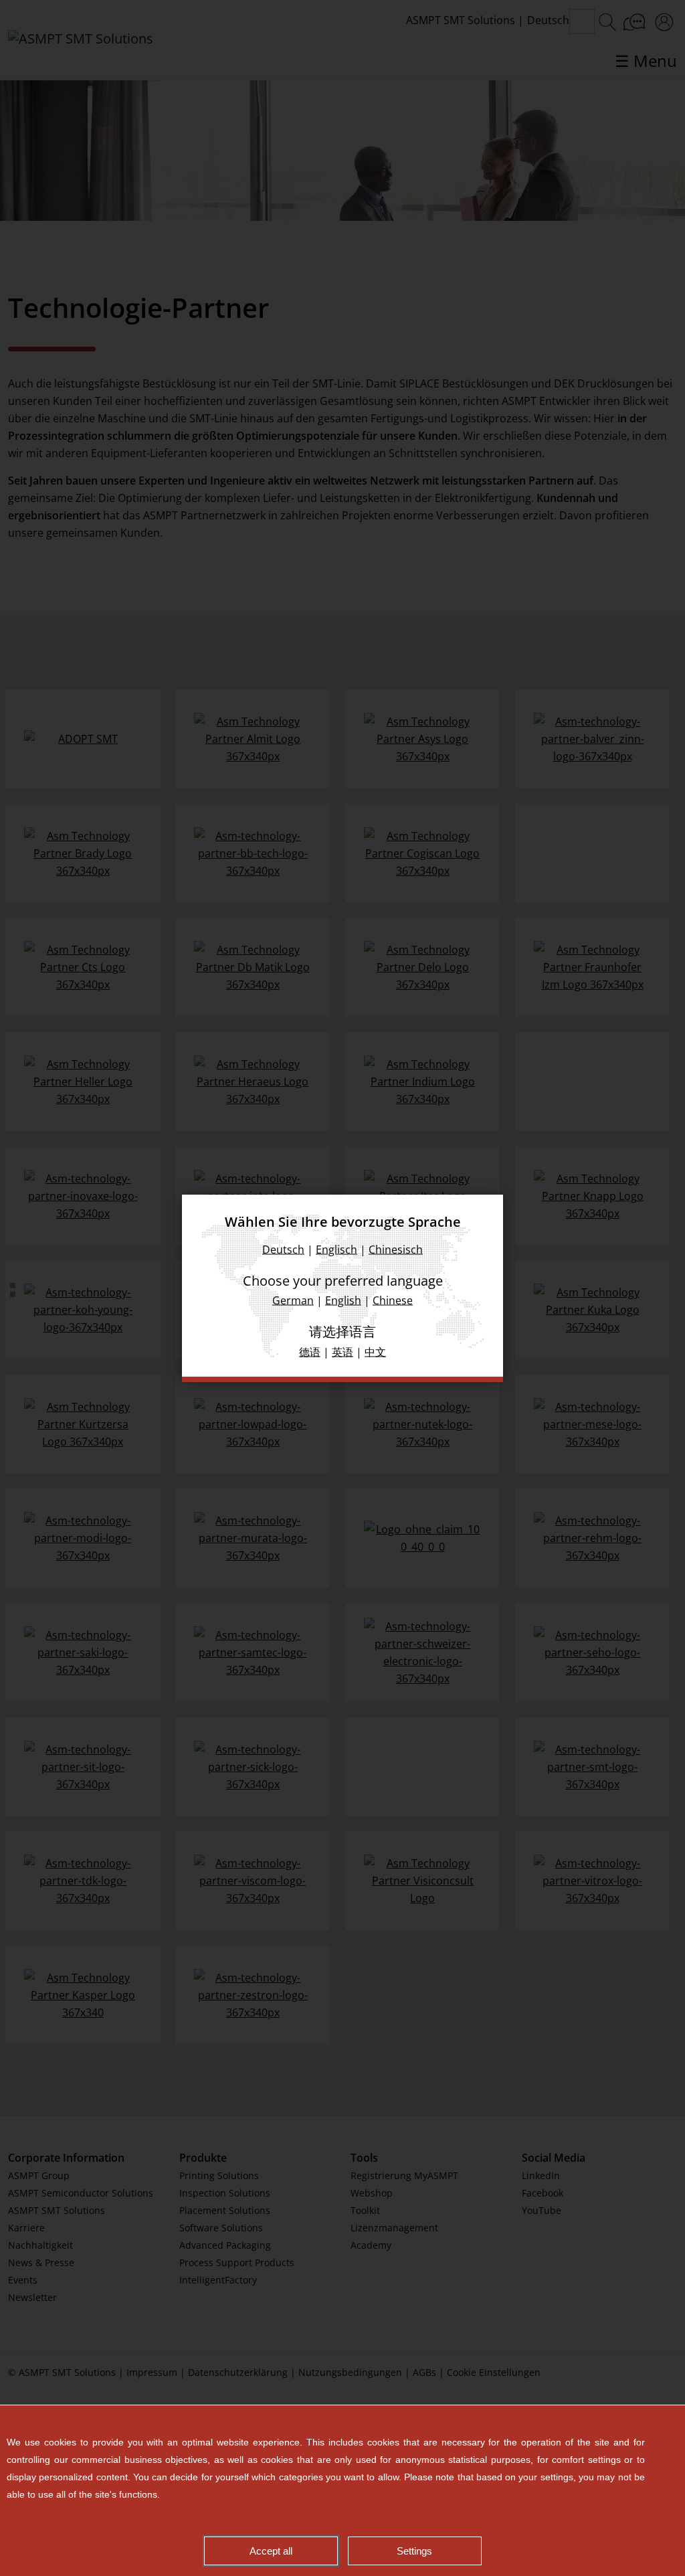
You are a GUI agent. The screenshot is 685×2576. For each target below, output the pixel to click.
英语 (342, 1351)
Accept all (271, 2551)
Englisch (336, 1249)
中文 (375, 1351)
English (343, 1300)
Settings (414, 2551)
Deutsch (283, 1249)
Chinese (393, 1300)
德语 (310, 1351)
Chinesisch (396, 1249)
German (293, 1300)
